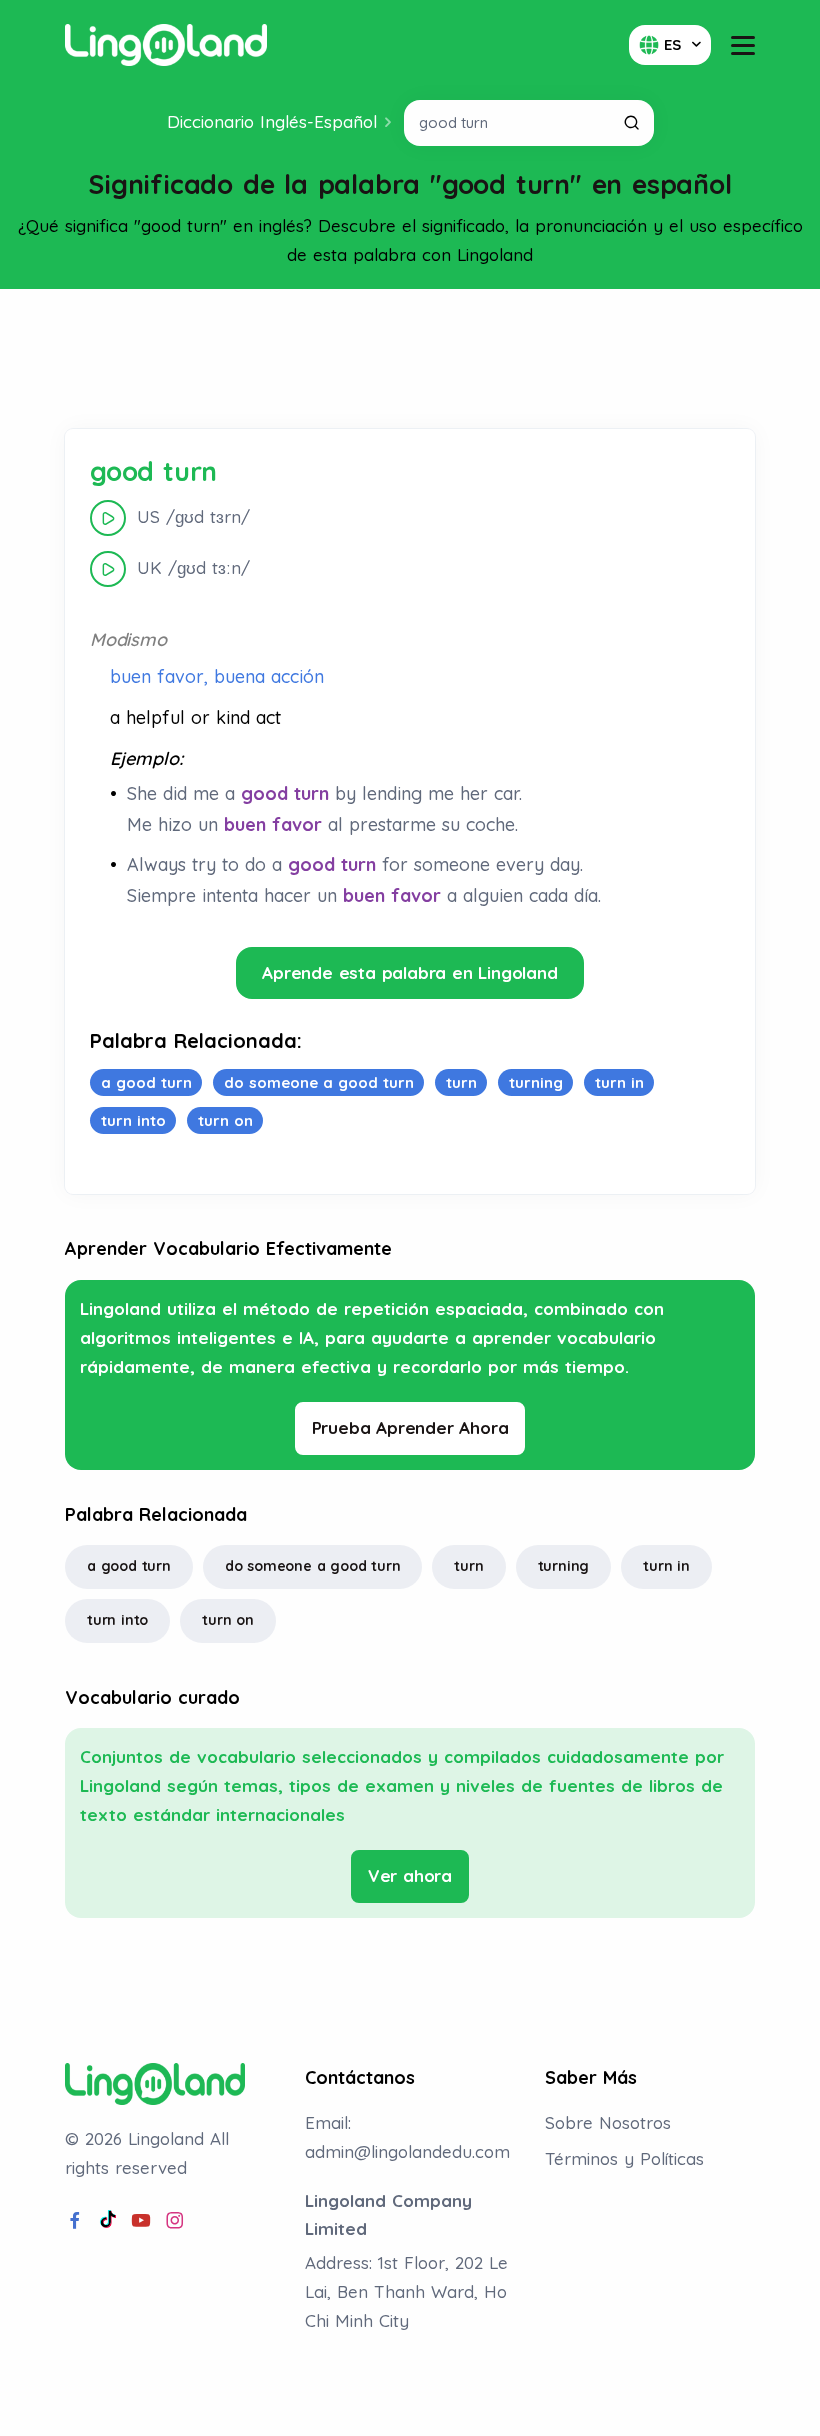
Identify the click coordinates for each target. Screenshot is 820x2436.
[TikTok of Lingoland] (108, 2221)
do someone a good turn (313, 1566)
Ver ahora (410, 1875)
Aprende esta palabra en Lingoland (409, 972)
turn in (666, 1566)
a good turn (129, 1566)
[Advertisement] (410, 359)
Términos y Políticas (624, 2158)
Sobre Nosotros (608, 2122)
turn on (228, 1620)
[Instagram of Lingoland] (175, 2221)
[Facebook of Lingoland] (75, 2221)
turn (468, 1566)
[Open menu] (743, 45)
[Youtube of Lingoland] (141, 2221)
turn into (117, 1620)
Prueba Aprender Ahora (410, 1427)
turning (564, 1566)
